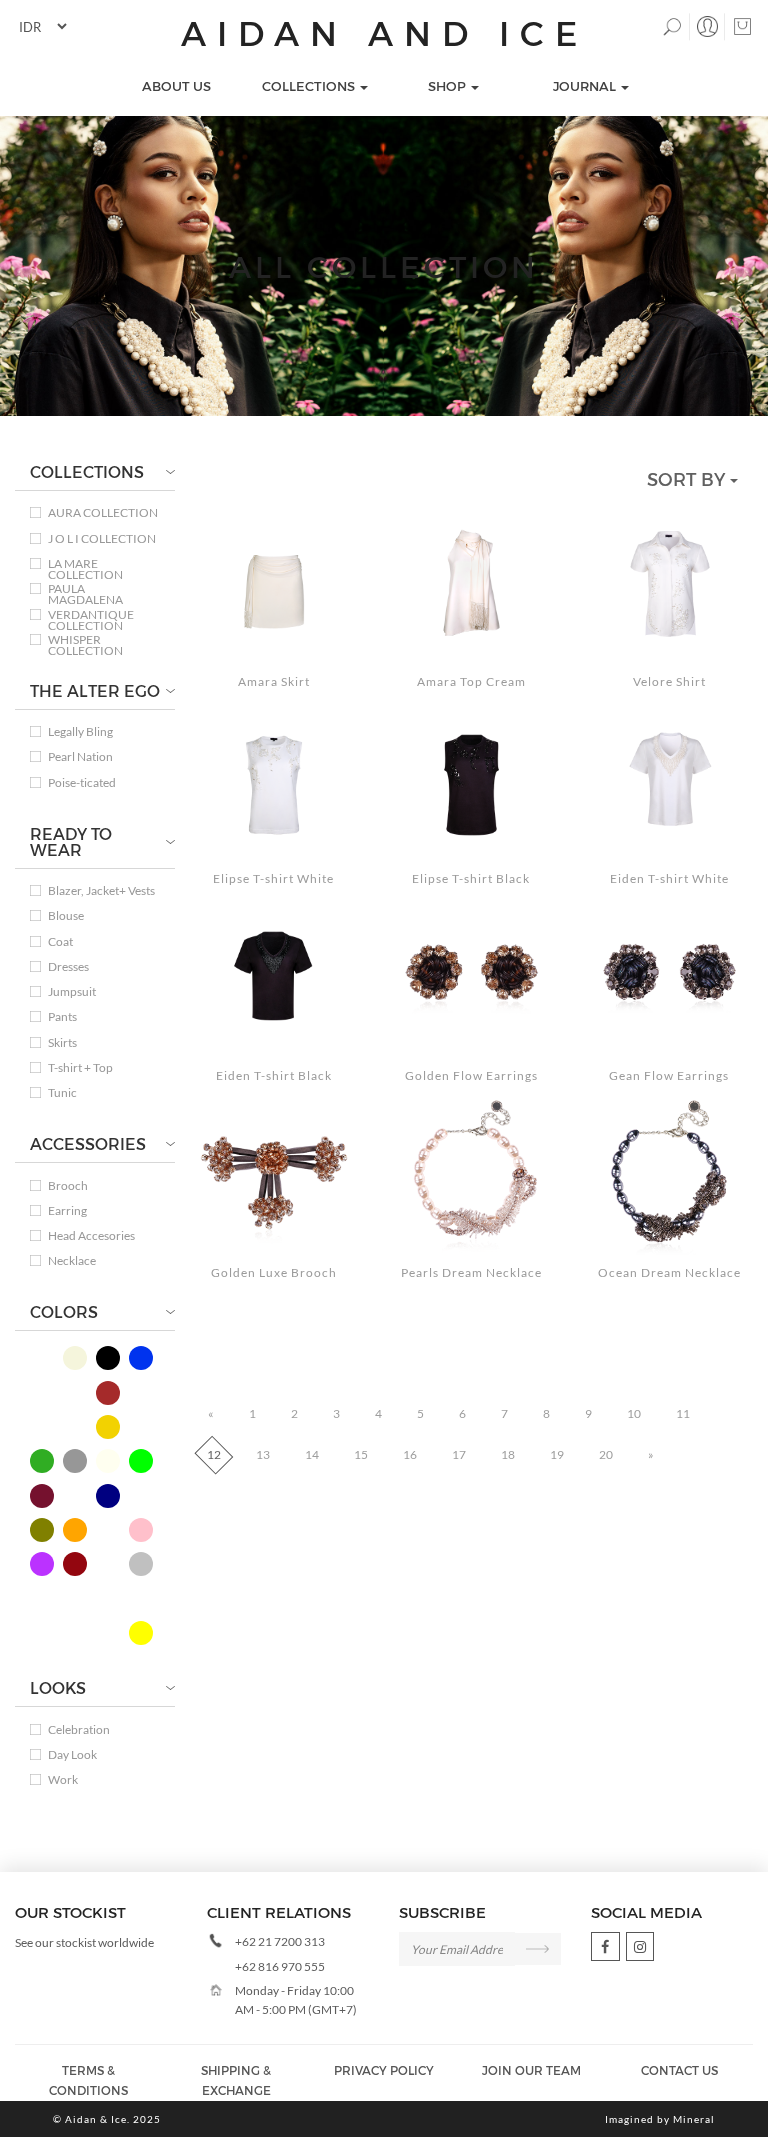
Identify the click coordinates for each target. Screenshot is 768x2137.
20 (606, 1454)
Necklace (72, 1260)
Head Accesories (91, 1235)
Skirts (62, 1042)
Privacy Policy (384, 2070)
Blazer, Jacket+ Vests (101, 890)
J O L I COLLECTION (102, 538)
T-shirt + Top (80, 1067)
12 (214, 1454)
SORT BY (688, 478)
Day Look (72, 1754)
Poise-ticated (82, 782)
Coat (60, 941)
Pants (62, 1016)
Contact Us (679, 2070)
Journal (586, 86)
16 (410, 1454)
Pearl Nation (80, 756)
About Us (176, 86)
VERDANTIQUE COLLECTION (91, 614)
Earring (67, 1210)
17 (459, 1454)
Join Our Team (531, 2070)
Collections (310, 86)
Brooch (68, 1185)
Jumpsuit (72, 991)
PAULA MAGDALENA (85, 588)
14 (312, 1454)
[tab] (95, 472)
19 (557, 1454)
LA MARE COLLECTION (85, 563)
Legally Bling (80, 731)
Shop (448, 86)
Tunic (62, 1092)
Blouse (66, 915)
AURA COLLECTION (103, 512)
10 (634, 1413)
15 (361, 1454)
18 (508, 1454)
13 (263, 1454)
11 (683, 1413)
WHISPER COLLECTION (85, 639)
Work (63, 1779)
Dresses (68, 966)
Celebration (79, 1729)
